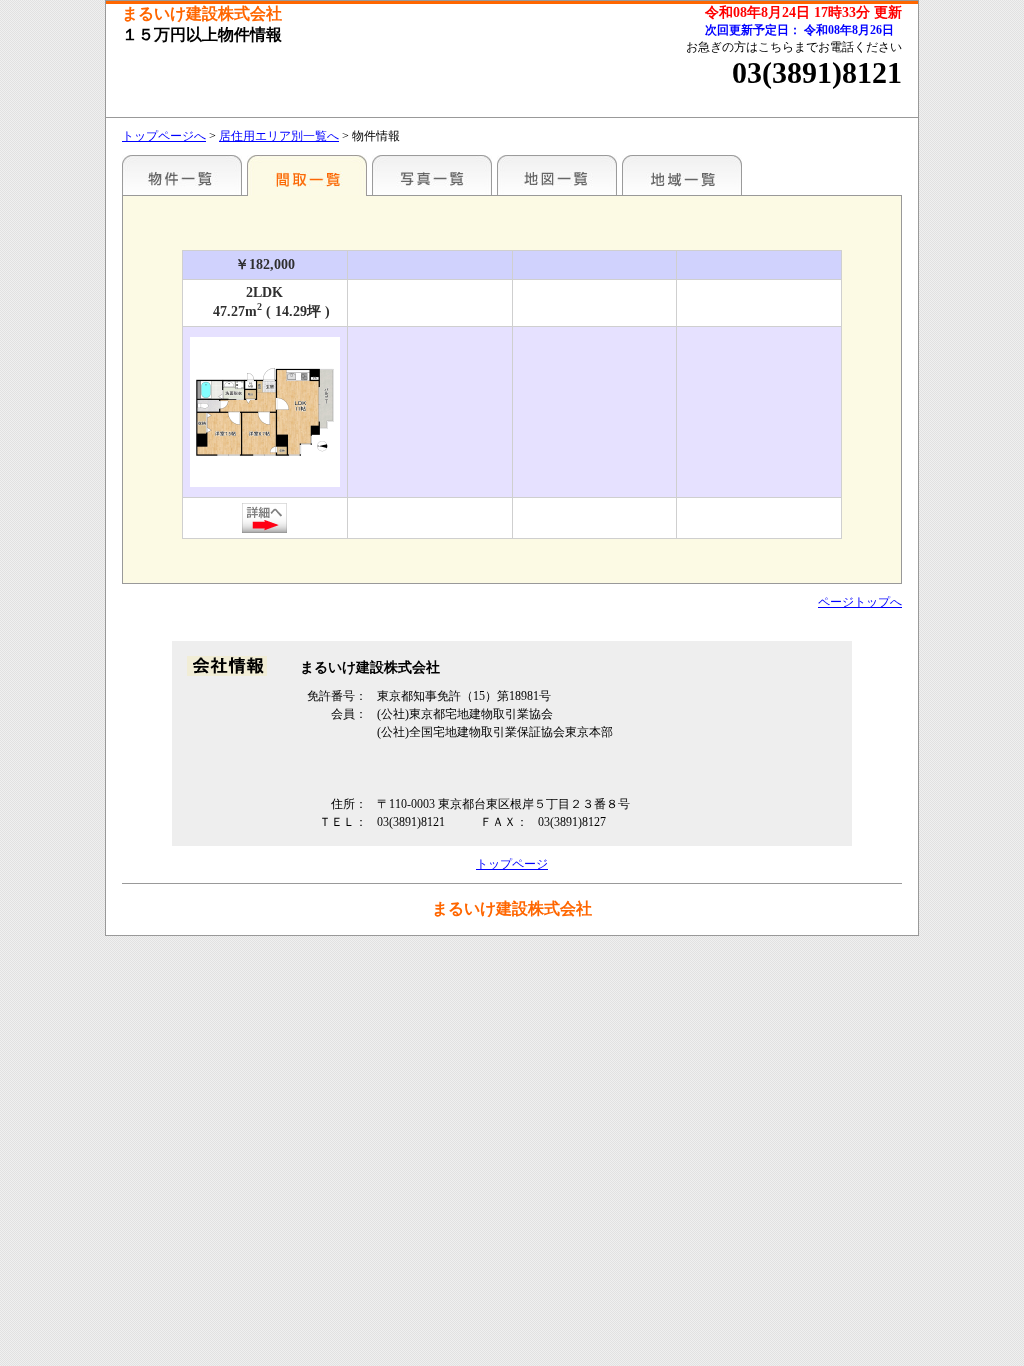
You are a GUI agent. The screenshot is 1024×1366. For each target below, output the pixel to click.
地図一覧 (557, 175)
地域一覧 (682, 175)
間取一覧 (307, 175)
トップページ (512, 864)
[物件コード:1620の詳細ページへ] (264, 525)
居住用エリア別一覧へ (279, 136)
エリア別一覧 (182, 175)
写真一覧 (432, 175)
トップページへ (164, 136)
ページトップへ (860, 602)
